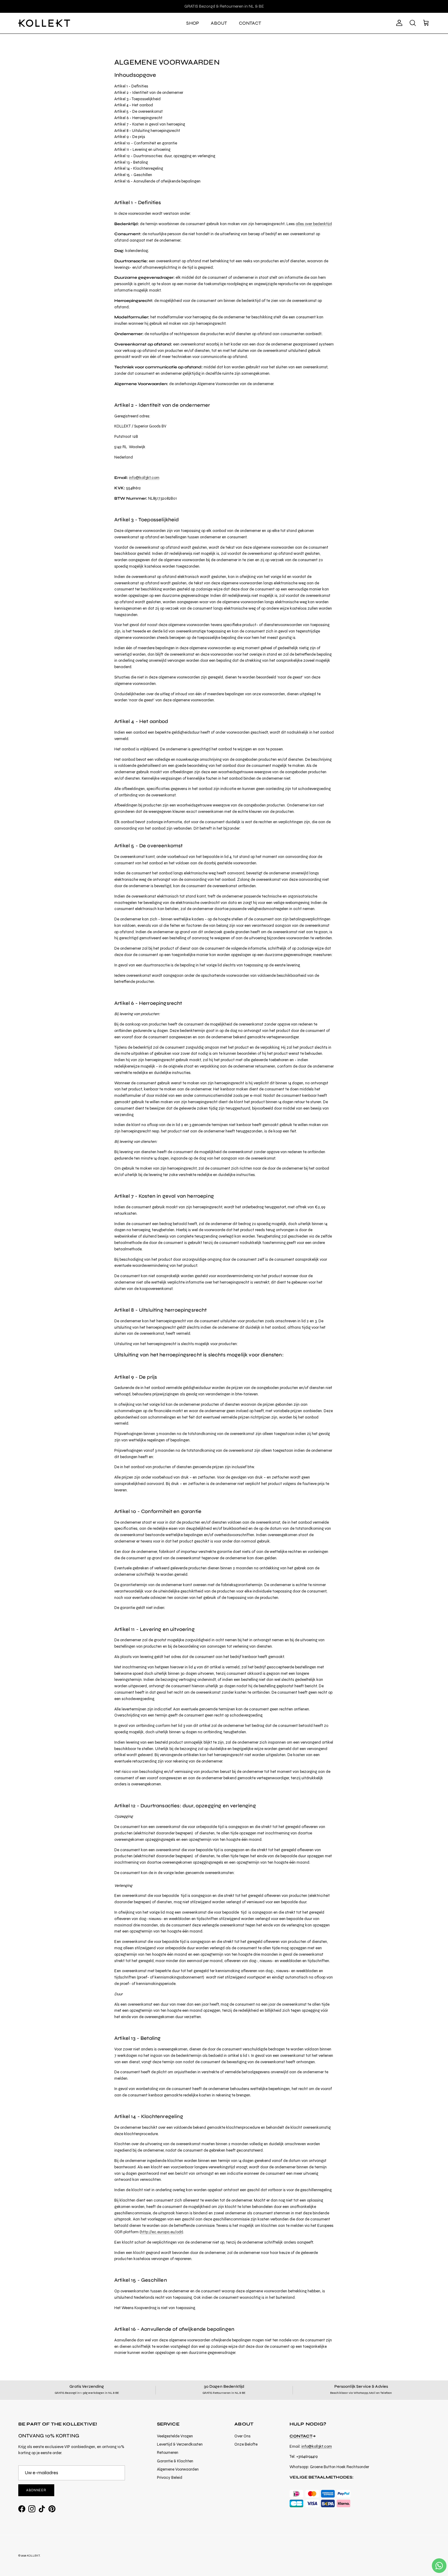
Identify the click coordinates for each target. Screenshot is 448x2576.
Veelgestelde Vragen (175, 2436)
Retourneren (168, 2453)
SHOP (193, 23)
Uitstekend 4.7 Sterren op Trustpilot (224, 6)
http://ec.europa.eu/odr (161, 2232)
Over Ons (242, 2436)
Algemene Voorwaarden (178, 2469)
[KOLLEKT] (44, 23)
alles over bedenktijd (314, 224)
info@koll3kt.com (144, 478)
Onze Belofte (246, 2444)
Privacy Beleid (170, 2478)
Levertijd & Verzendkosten (180, 2444)
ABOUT (219, 23)
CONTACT (250, 23)
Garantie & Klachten (175, 2461)
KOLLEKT (33, 2556)
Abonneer (36, 2490)
